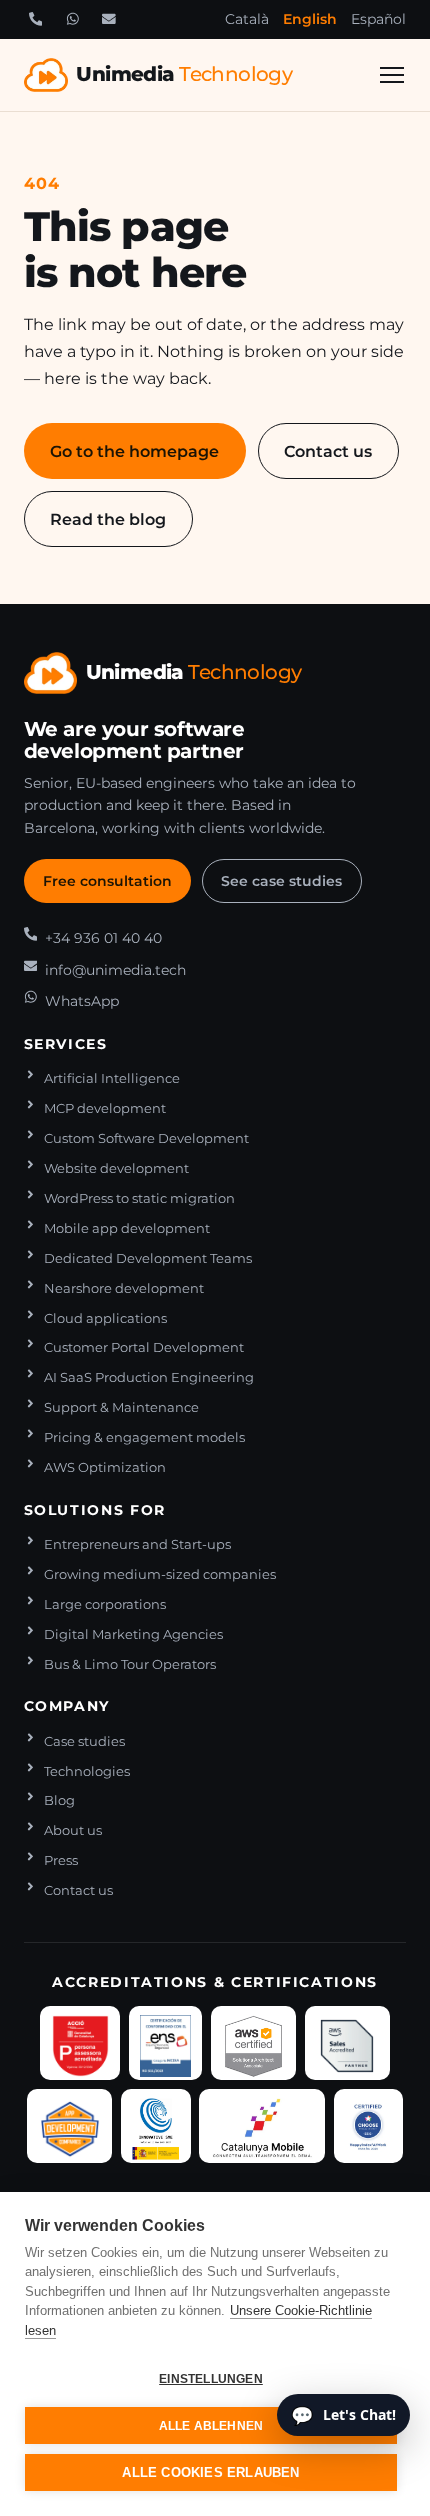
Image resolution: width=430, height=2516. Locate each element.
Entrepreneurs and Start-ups (137, 1544)
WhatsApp (82, 1001)
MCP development (105, 1108)
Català (247, 19)
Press (61, 1860)
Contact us (328, 451)
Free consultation (107, 881)
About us (73, 1830)
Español (378, 19)
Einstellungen (211, 2379)
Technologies (87, 1771)
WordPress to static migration (139, 1198)
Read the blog (108, 519)
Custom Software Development (146, 1138)
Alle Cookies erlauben (210, 2472)
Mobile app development (127, 1228)
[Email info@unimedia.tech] (109, 19)
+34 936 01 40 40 (103, 938)
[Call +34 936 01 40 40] (36, 19)
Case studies (84, 1741)
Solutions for (95, 1510)
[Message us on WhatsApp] (72, 19)
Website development (116, 1168)
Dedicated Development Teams (148, 1258)
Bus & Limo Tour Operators (130, 1664)
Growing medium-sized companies (160, 1574)
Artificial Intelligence (112, 1078)
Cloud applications (105, 1318)
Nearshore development (124, 1288)
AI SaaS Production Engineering (149, 1377)
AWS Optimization (105, 1467)
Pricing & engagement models (144, 1437)
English (310, 19)
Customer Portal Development (144, 1347)
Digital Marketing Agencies (133, 1634)
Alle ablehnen (211, 2426)
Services (66, 1044)
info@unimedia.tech (115, 970)
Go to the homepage (134, 451)
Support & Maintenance (121, 1407)
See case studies (281, 881)
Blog (59, 1800)
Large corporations (105, 1604)
